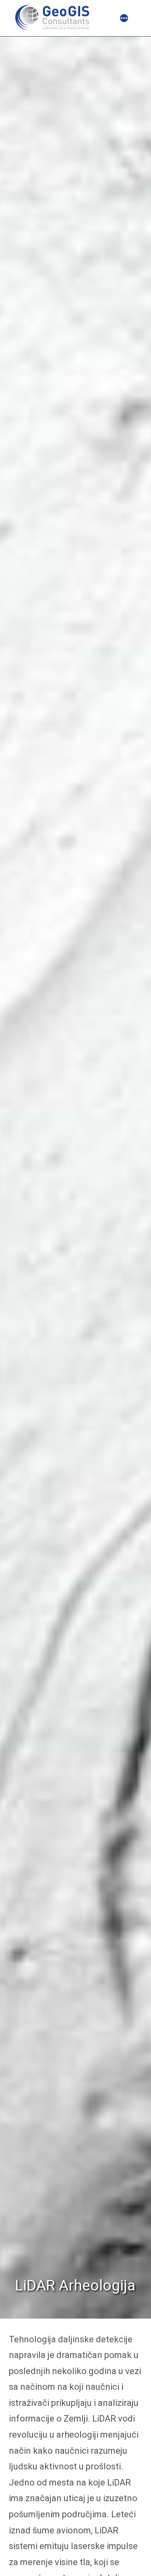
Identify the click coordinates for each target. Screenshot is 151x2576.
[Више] (124, 19)
